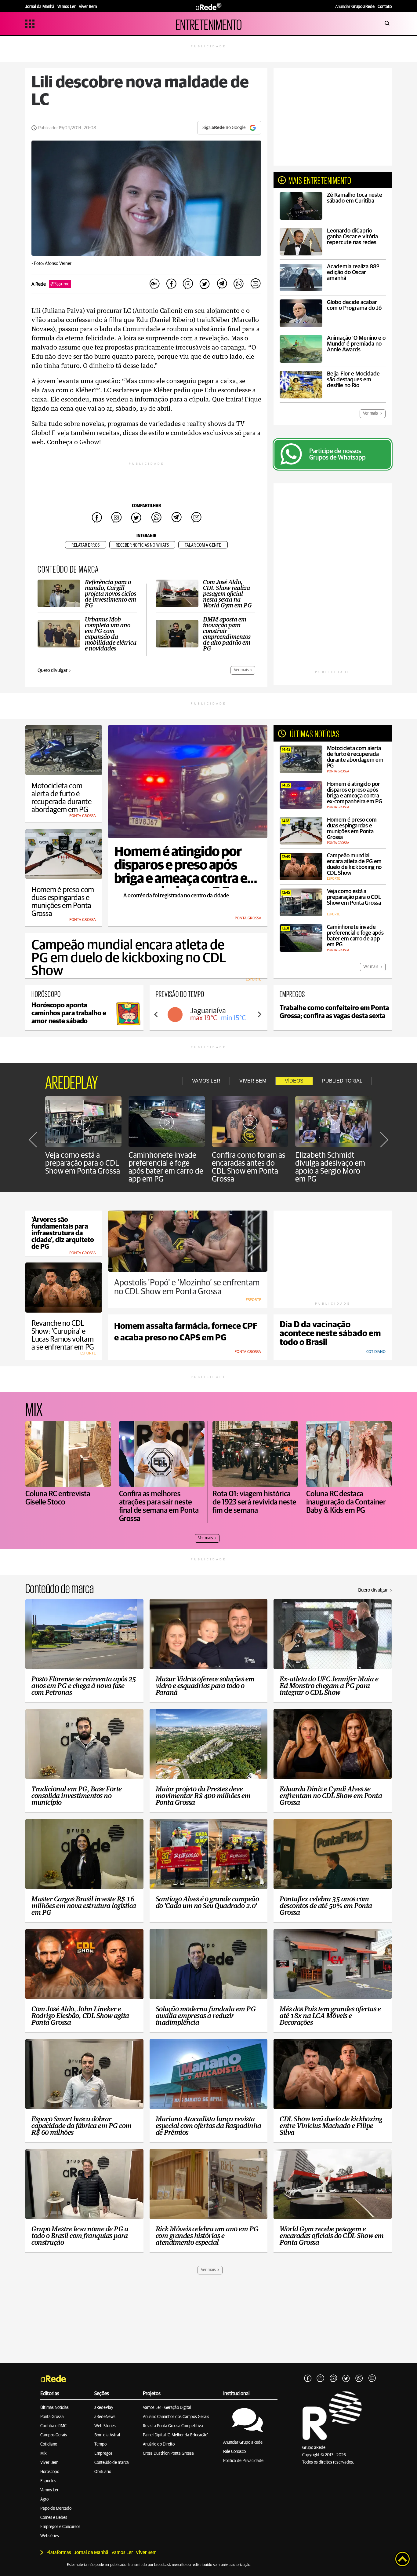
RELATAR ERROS (86, 545)
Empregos (103, 2453)
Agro (44, 2499)
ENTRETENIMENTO (209, 24)
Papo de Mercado (56, 2508)
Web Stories (105, 2426)
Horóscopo (50, 2472)
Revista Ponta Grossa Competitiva (173, 2426)
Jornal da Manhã (91, 2552)
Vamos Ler (49, 2490)
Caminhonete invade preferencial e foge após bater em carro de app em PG (166, 1167)
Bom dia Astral (107, 2435)
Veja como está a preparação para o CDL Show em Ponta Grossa (83, 1163)
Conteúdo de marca (112, 2463)
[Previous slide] (156, 1014)
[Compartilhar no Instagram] (188, 284)
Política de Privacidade (243, 2461)
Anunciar (355, 7)
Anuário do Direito (159, 2444)
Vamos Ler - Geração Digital (167, 2408)
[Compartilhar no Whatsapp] (238, 284)
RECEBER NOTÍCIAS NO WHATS (142, 545)
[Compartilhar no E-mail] (255, 284)
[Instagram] (321, 2379)
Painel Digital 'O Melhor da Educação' (175, 2435)
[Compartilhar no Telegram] (222, 284)
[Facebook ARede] (308, 2379)
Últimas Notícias (54, 2408)
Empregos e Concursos (60, 2527)
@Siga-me (60, 284)
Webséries (50, 2536)
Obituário (103, 2472)
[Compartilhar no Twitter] (205, 284)
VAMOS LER (206, 1081)
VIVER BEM (253, 1081)
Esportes (48, 2481)
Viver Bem (49, 2463)
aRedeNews (105, 2417)
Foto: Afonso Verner (53, 264)
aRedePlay (104, 2408)
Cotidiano (49, 2444)
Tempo (100, 2444)
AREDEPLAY (72, 1081)
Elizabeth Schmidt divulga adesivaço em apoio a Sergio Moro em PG (330, 1167)
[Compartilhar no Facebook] (171, 284)
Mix (44, 2453)
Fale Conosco (234, 2452)
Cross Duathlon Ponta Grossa (168, 2453)
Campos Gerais (54, 2435)
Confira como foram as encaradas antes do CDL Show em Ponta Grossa (249, 1167)
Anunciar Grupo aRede (243, 2442)
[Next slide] (259, 1014)
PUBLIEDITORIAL (342, 1081)
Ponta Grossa (52, 2417)
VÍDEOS (294, 1081)
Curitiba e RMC (53, 2426)
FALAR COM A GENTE (203, 545)
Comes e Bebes (54, 2518)
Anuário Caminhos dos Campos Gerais (176, 2417)
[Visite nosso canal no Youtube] (333, 2379)
